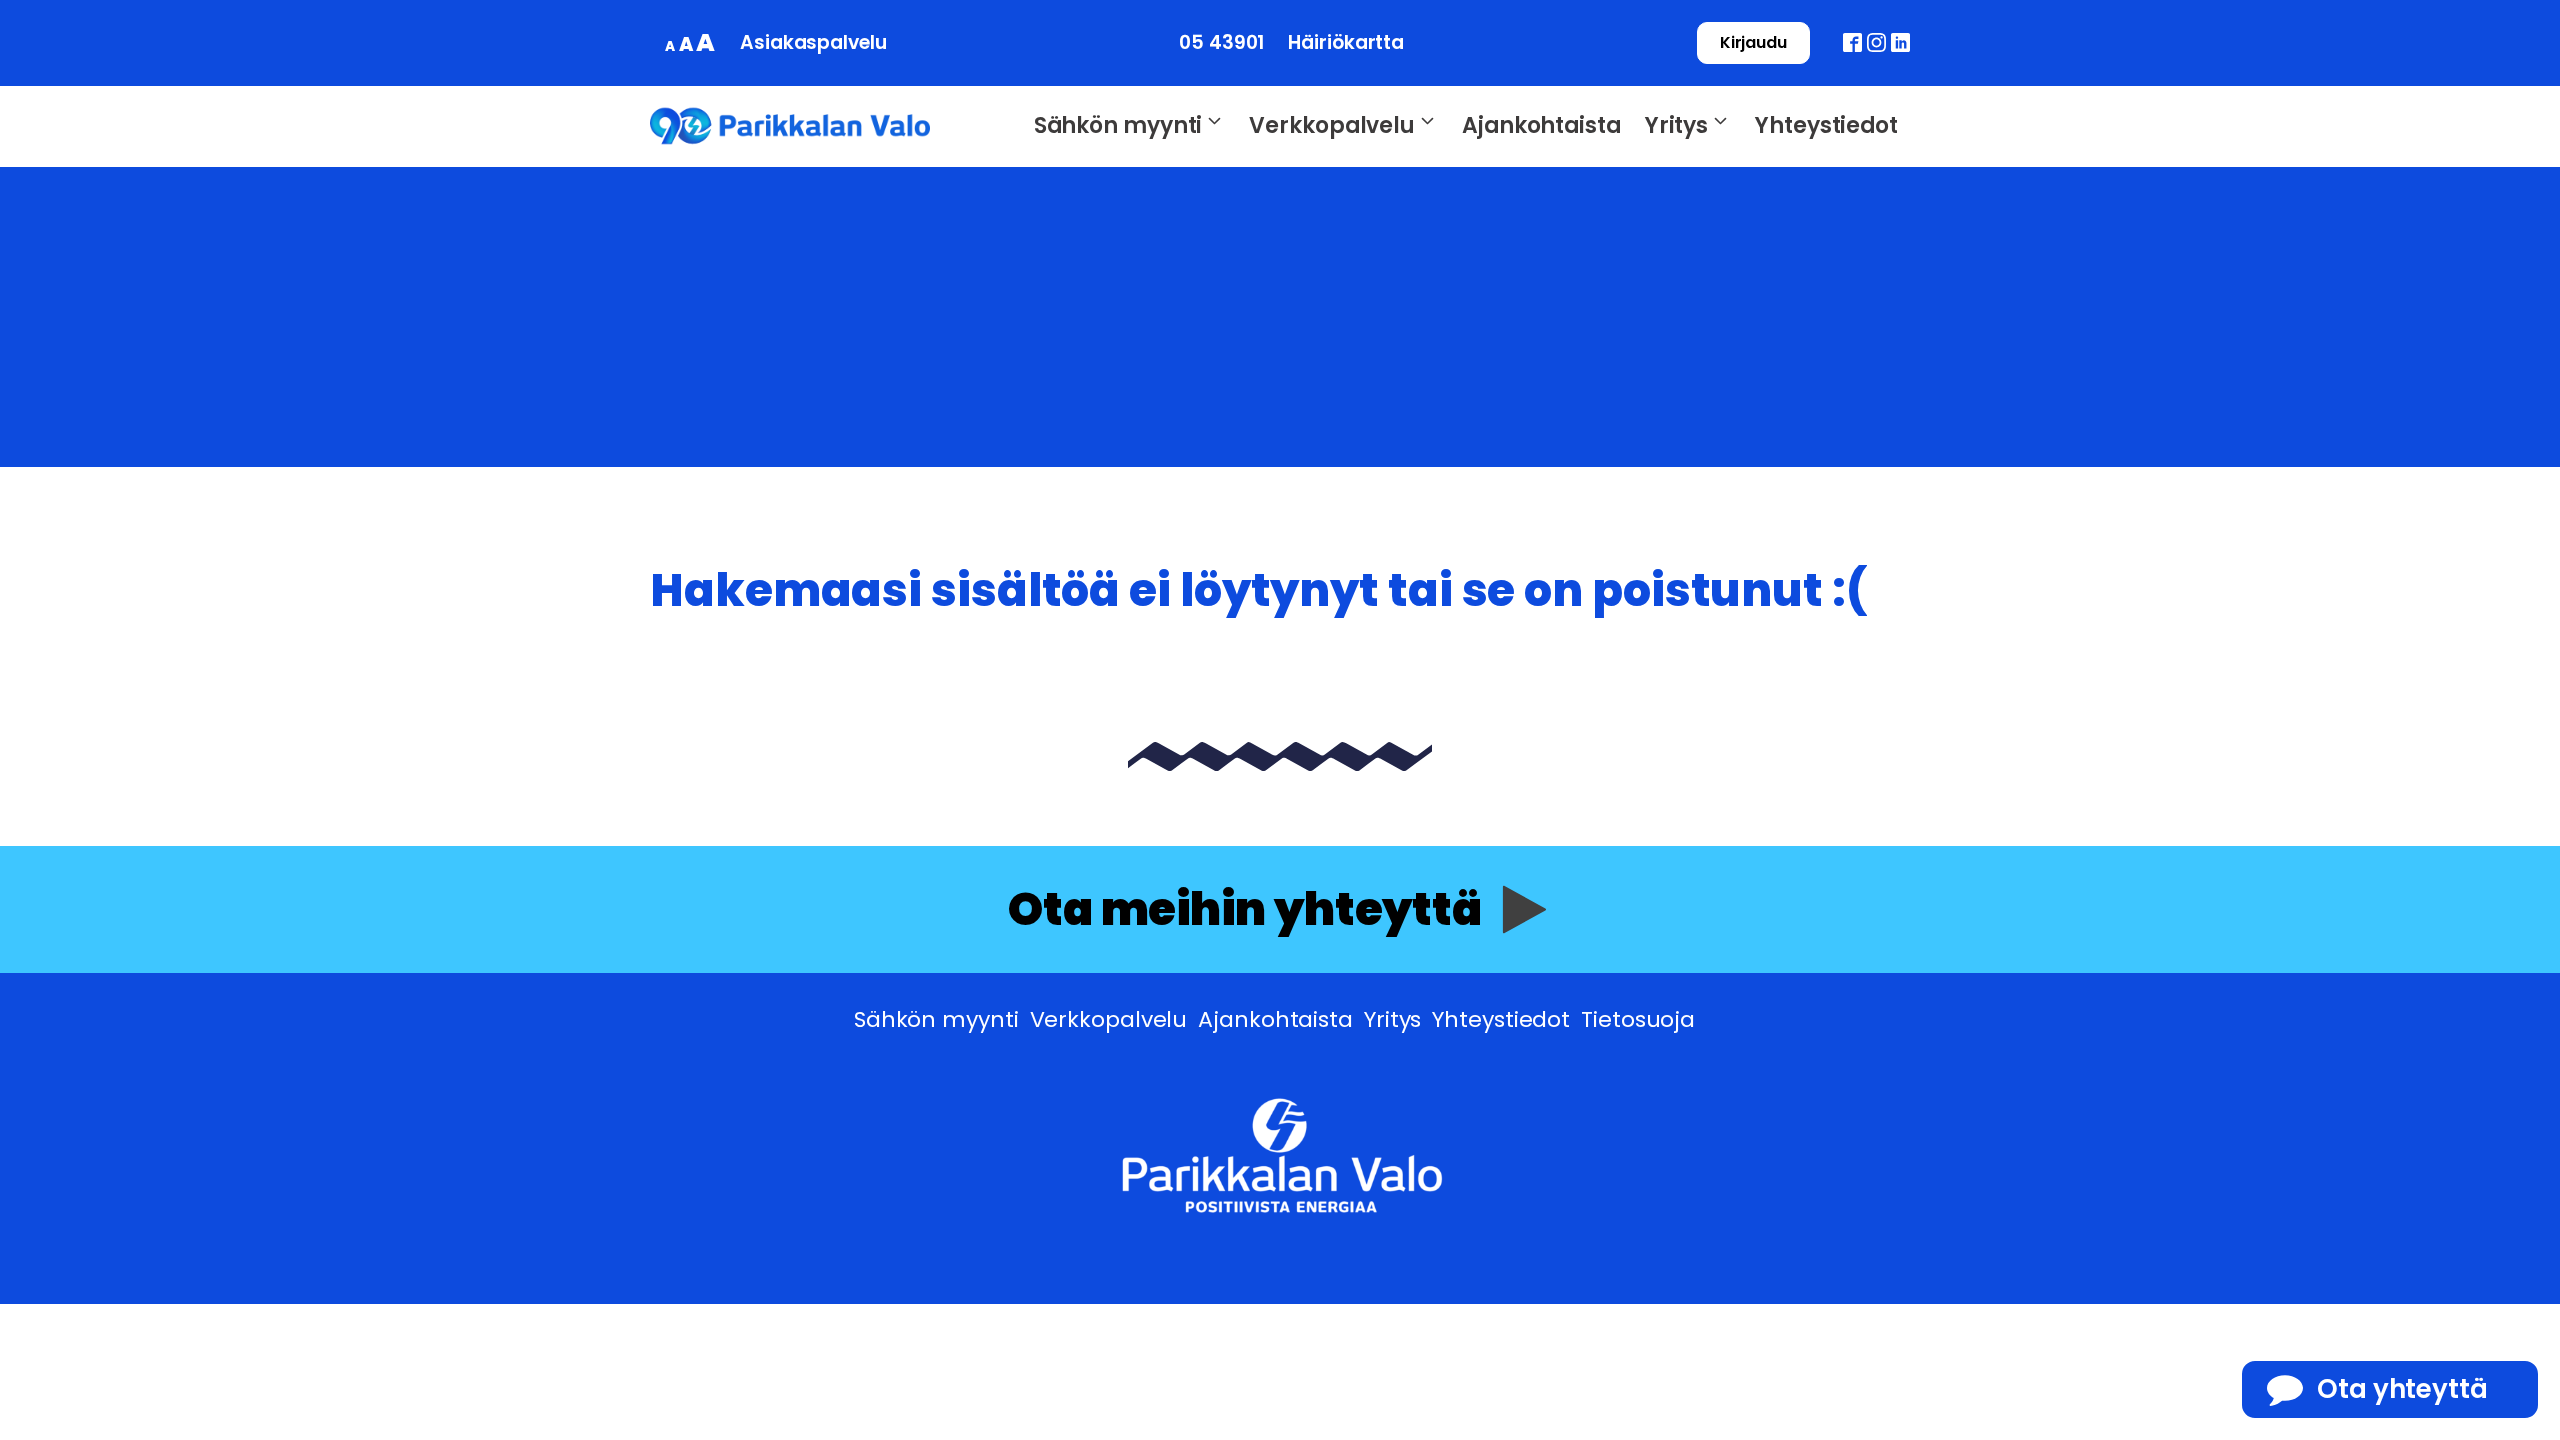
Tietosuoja (1638, 1019)
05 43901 (1221, 42)
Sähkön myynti (1118, 125)
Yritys (1676, 125)
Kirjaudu (1753, 42)
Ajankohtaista (1541, 125)
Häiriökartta (1346, 42)
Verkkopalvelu (1332, 125)
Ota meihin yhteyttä (1245, 909)
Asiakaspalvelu (813, 42)
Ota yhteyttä (2402, 1389)
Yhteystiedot (1826, 125)
